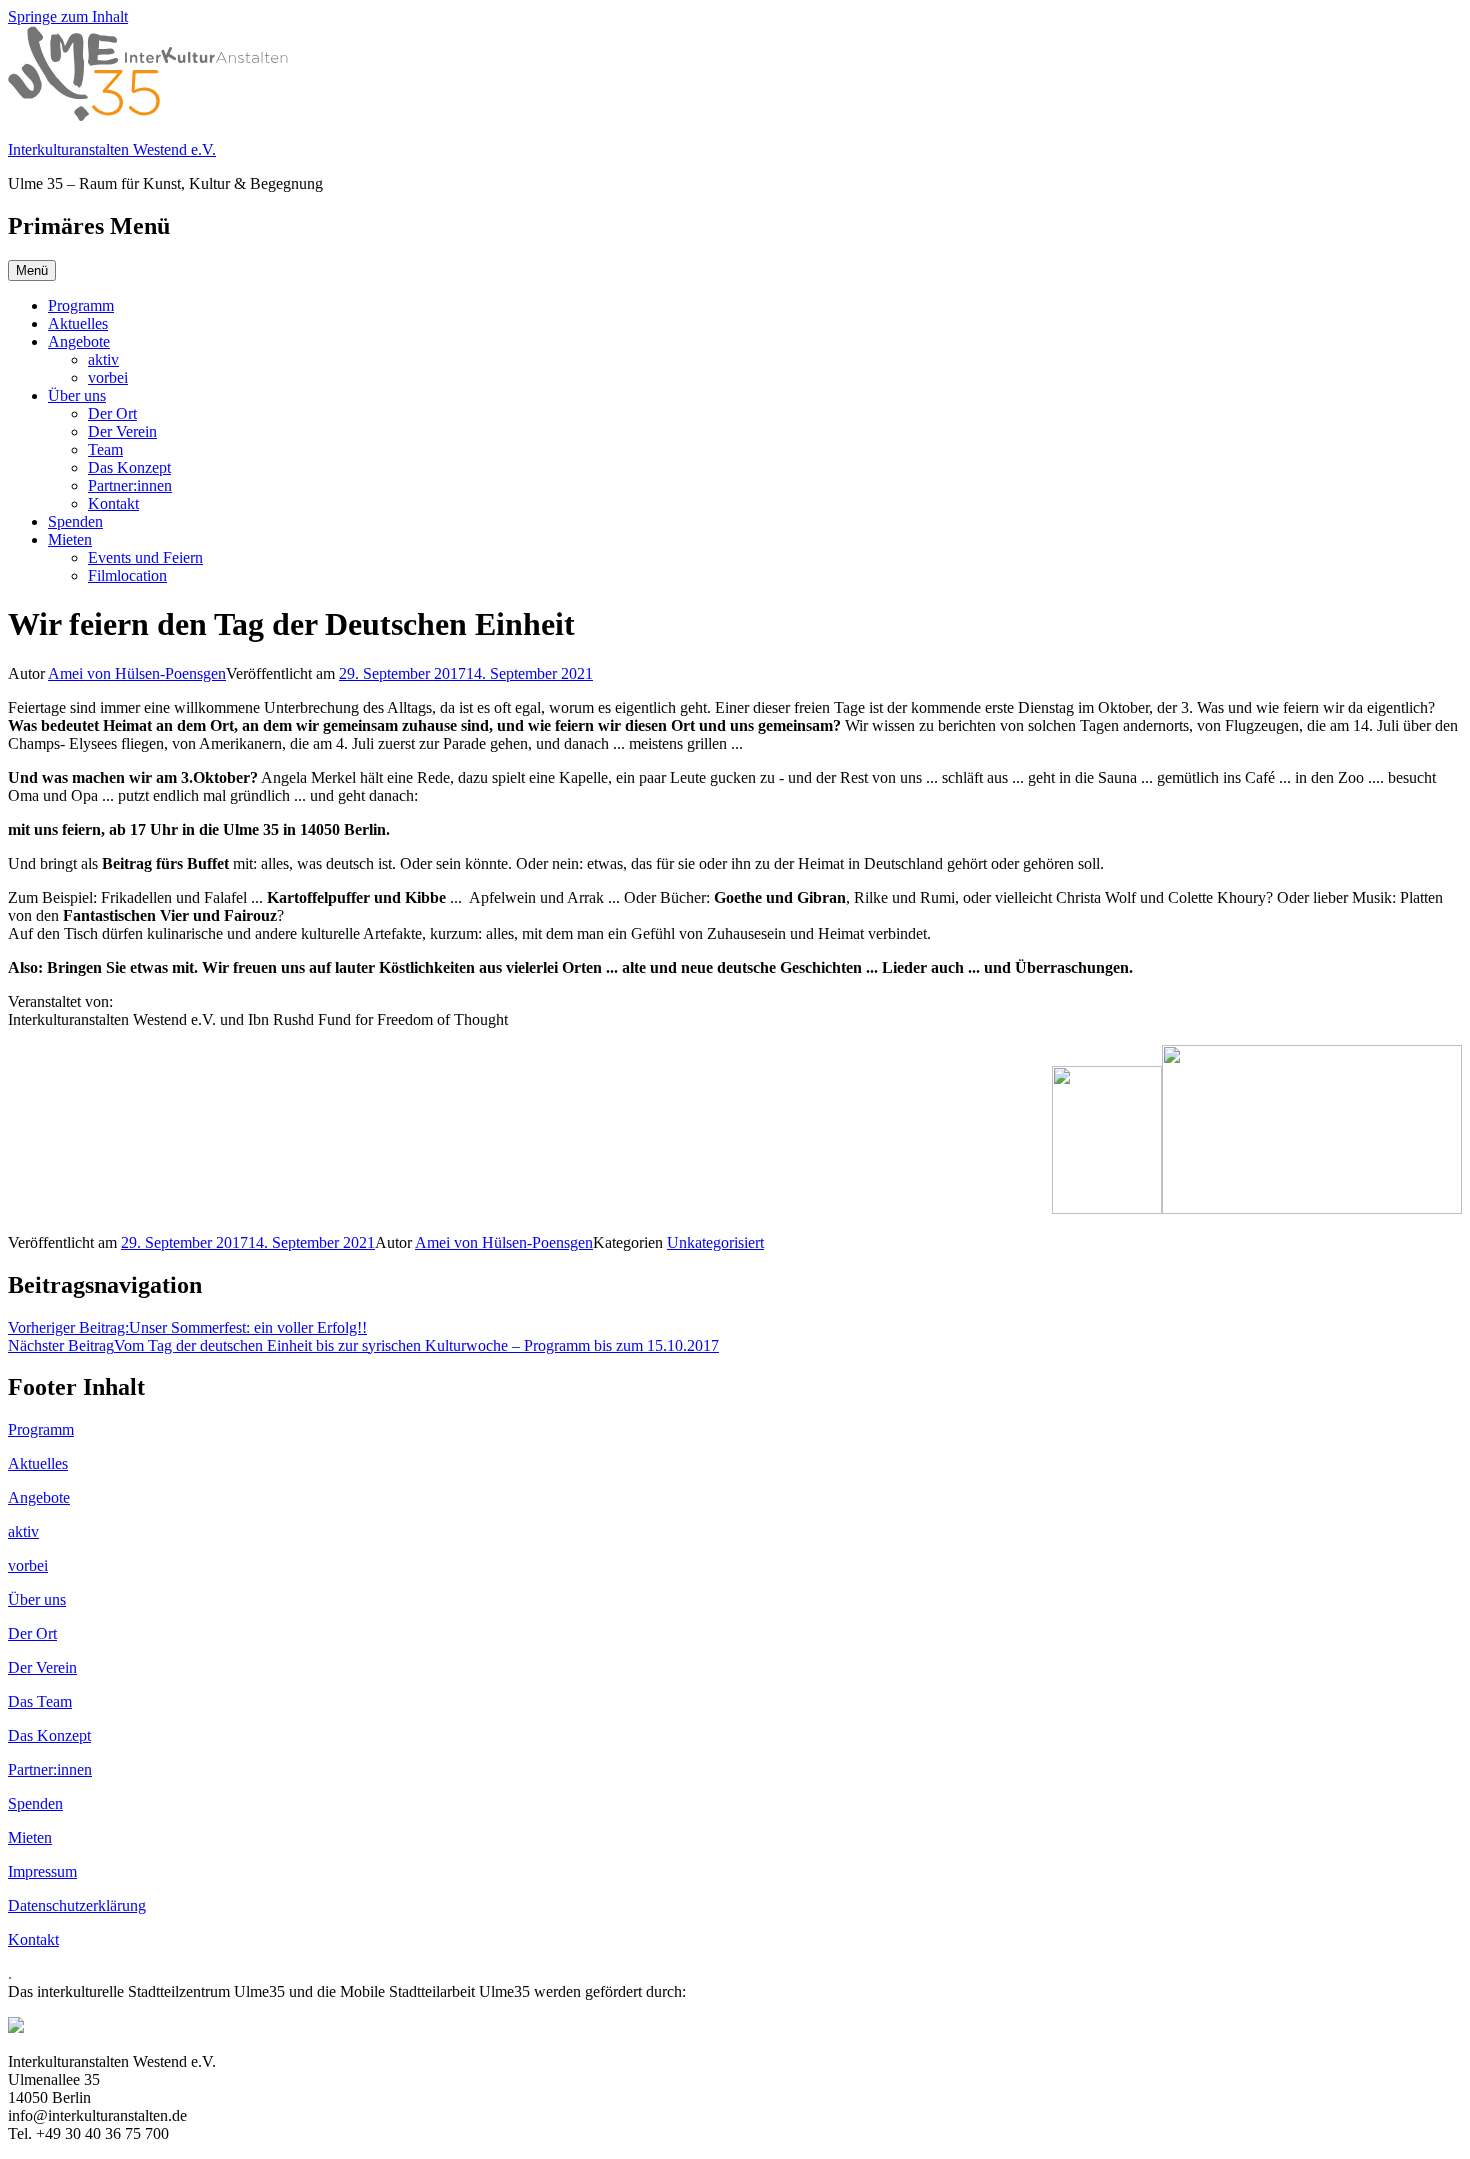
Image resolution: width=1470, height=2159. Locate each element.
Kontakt (113, 503)
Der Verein (122, 431)
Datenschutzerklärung (77, 1905)
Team (105, 449)
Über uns (77, 395)
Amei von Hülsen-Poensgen (137, 673)
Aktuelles (78, 323)
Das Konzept (129, 467)
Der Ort (112, 413)
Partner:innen (130, 485)
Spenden (75, 521)
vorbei (108, 377)
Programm (81, 305)
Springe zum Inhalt (68, 16)
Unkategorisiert (715, 1242)
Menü (32, 270)
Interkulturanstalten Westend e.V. (112, 149)
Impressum (42, 1871)
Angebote (79, 341)
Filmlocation (127, 575)
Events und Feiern (145, 557)
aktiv (103, 359)
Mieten (70, 539)
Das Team (40, 1701)
